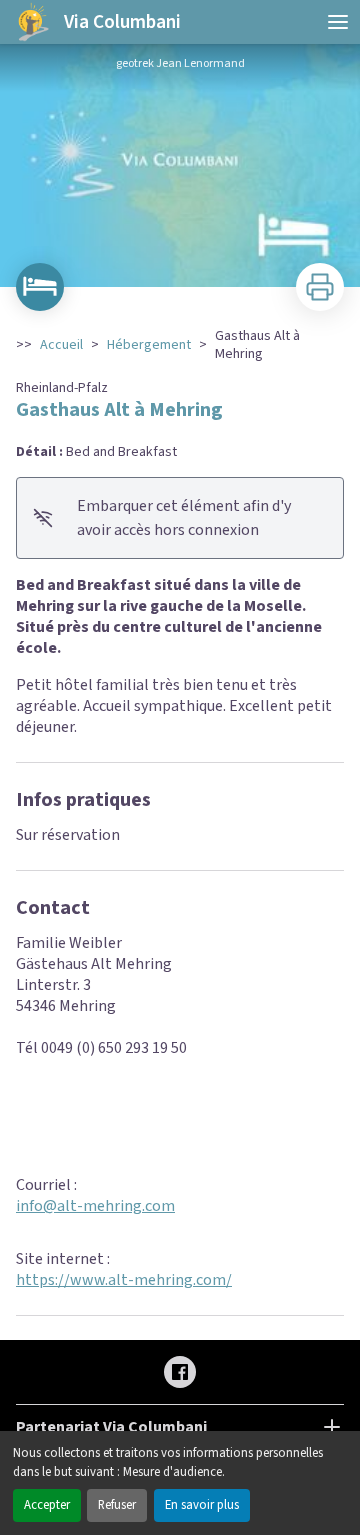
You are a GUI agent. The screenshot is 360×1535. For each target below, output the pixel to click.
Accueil (61, 345)
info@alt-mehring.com (95, 1206)
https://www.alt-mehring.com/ (124, 1280)
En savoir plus (202, 1505)
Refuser (117, 1505)
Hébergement (149, 345)
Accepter (47, 1505)
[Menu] (338, 22)
